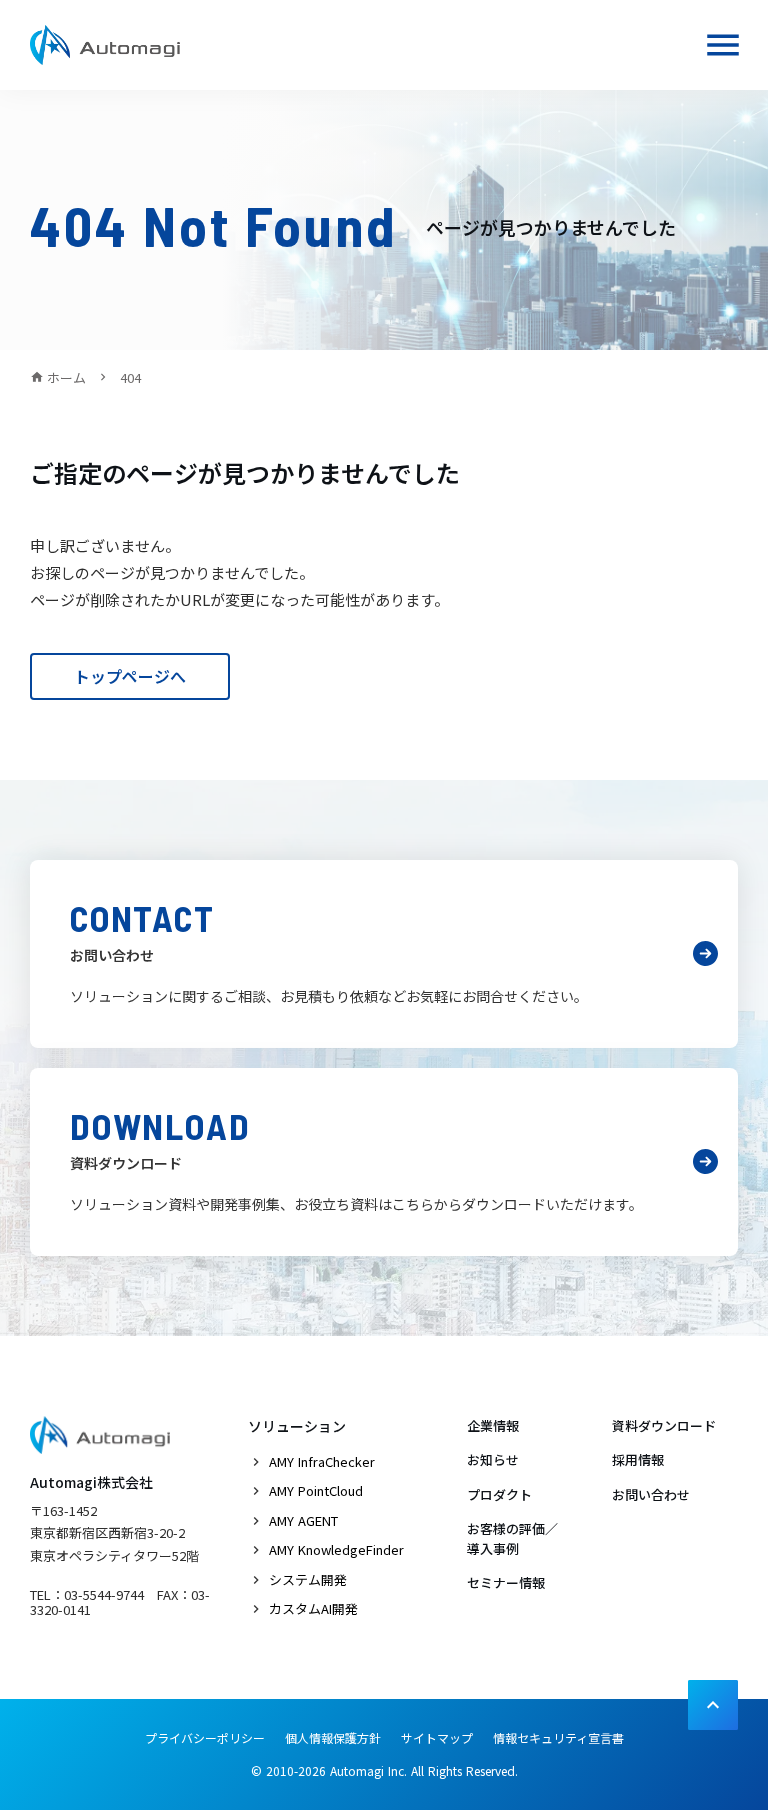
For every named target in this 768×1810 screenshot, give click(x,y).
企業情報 (493, 1425)
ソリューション (297, 1426)
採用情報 (638, 1459)
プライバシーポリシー (205, 1737)
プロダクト (499, 1494)
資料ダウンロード (664, 1425)
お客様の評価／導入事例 (512, 1538)
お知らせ (493, 1459)
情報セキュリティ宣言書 (558, 1737)
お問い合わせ (651, 1494)
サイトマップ (437, 1737)
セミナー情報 (506, 1582)
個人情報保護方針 (333, 1737)
